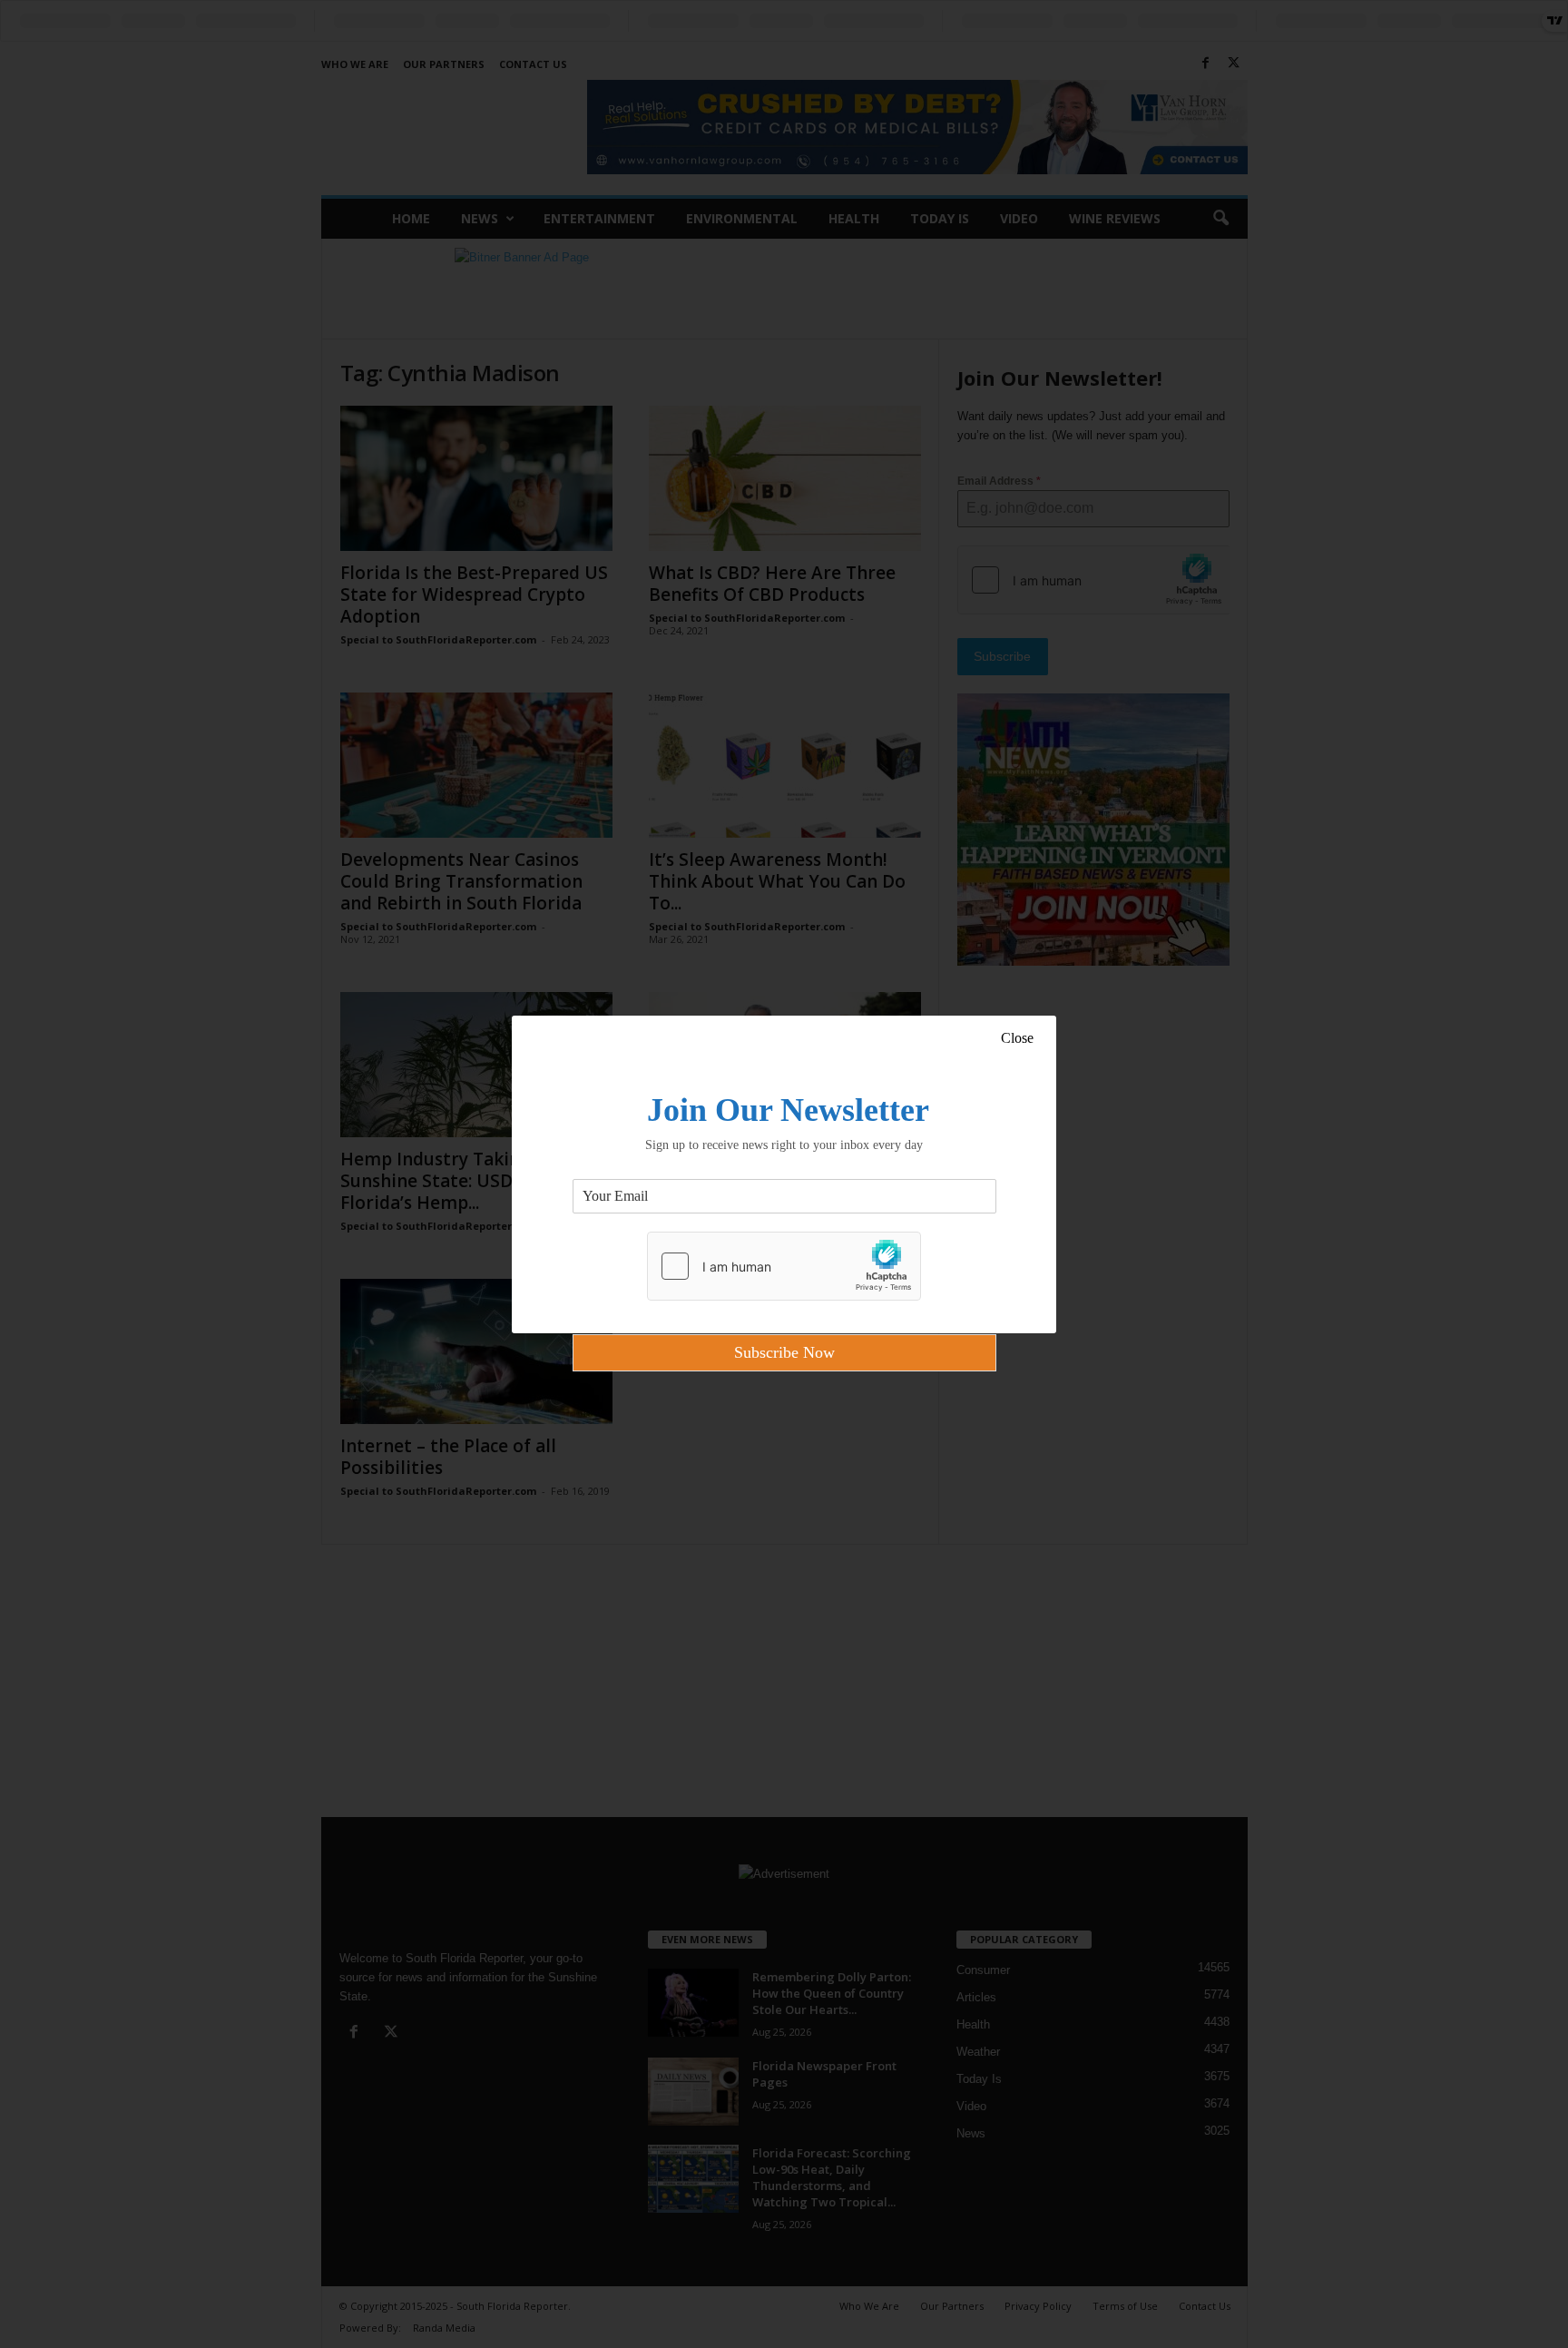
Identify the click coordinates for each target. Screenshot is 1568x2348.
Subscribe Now (784, 1352)
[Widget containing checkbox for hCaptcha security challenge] (784, 1266)
